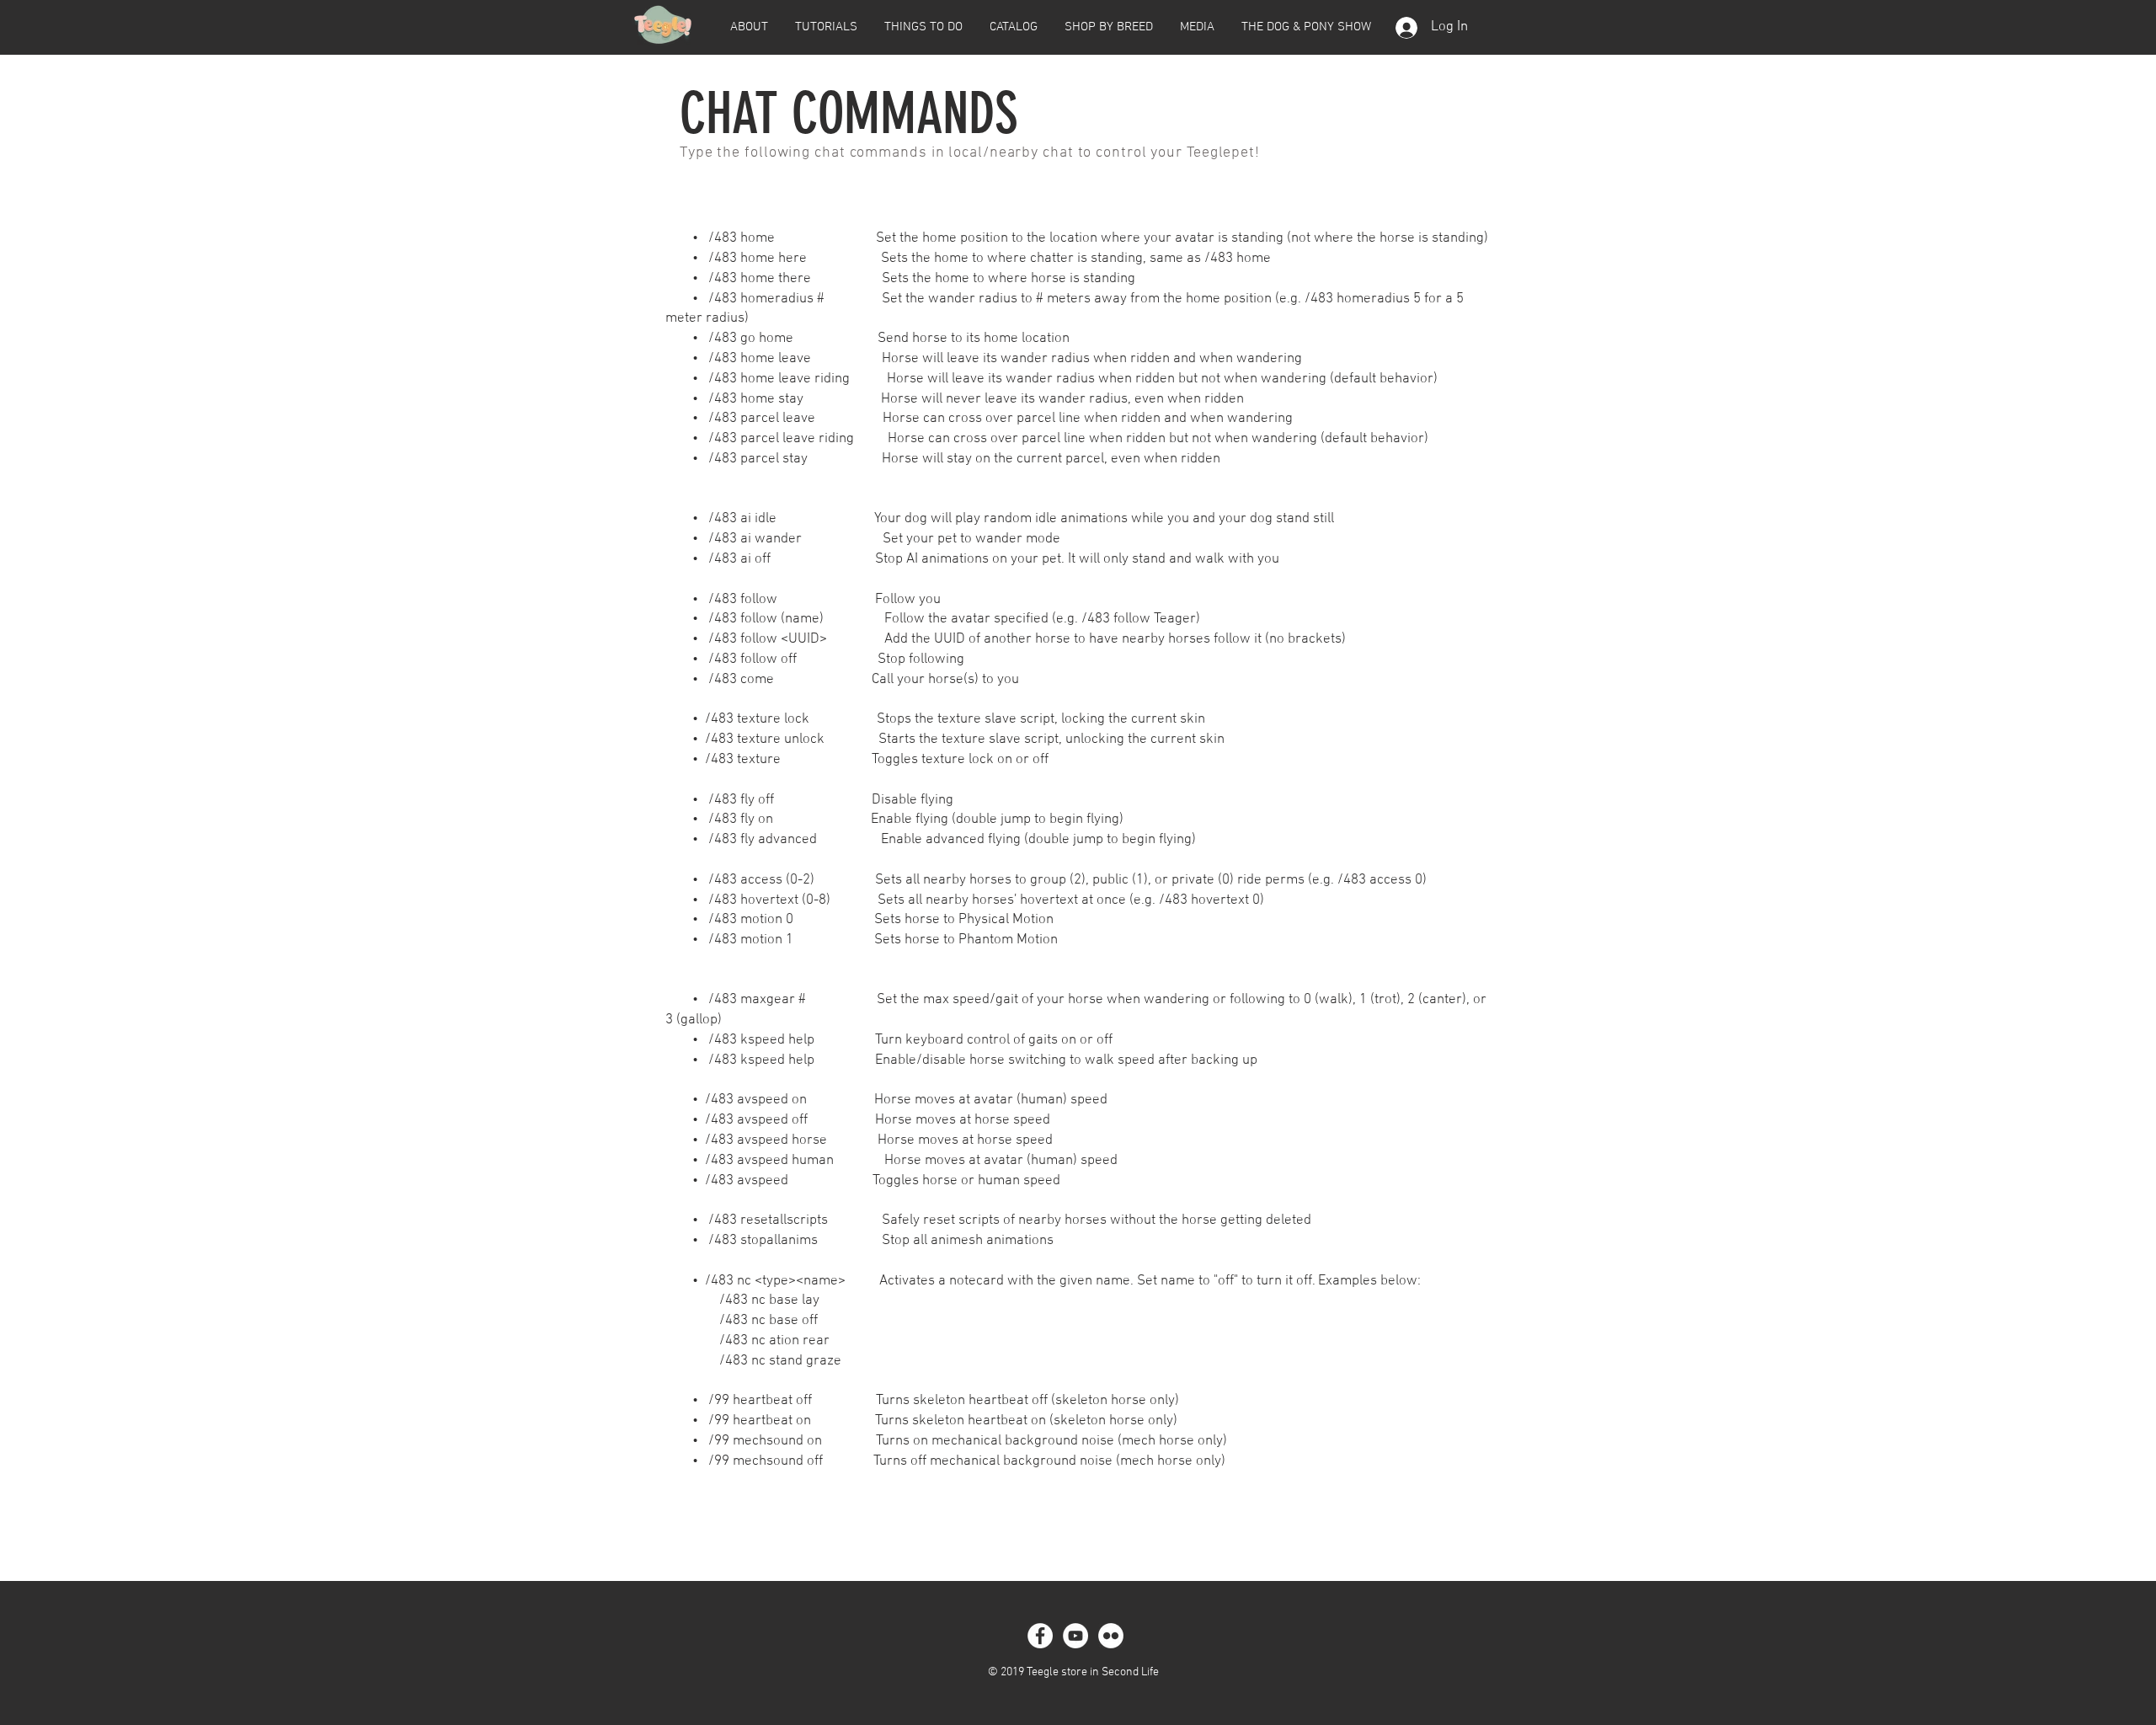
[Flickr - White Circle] (1111, 1636)
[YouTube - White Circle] (1075, 1636)
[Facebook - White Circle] (1040, 1636)
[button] (749, 27)
